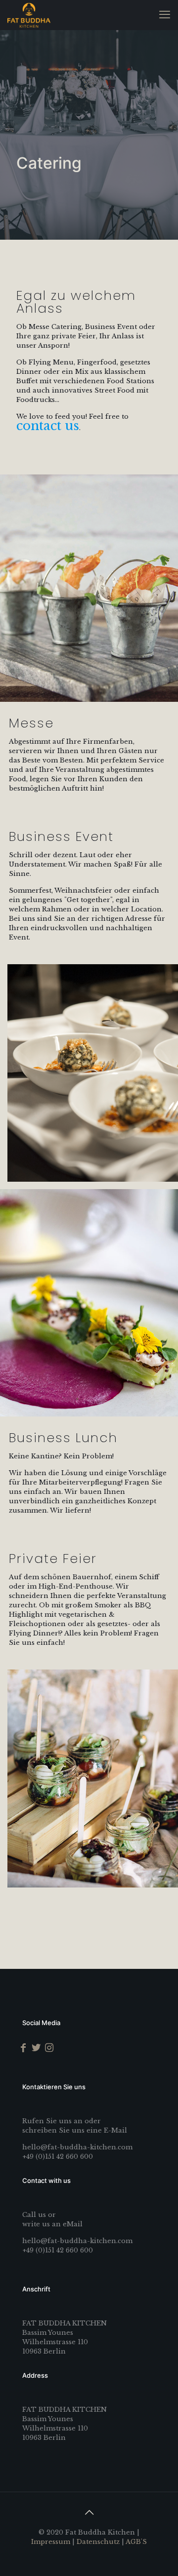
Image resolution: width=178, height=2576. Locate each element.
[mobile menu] (165, 15)
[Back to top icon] (89, 2512)
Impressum (51, 2542)
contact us (48, 426)
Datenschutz (98, 2542)
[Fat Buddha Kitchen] (29, 15)
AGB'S (136, 2542)
